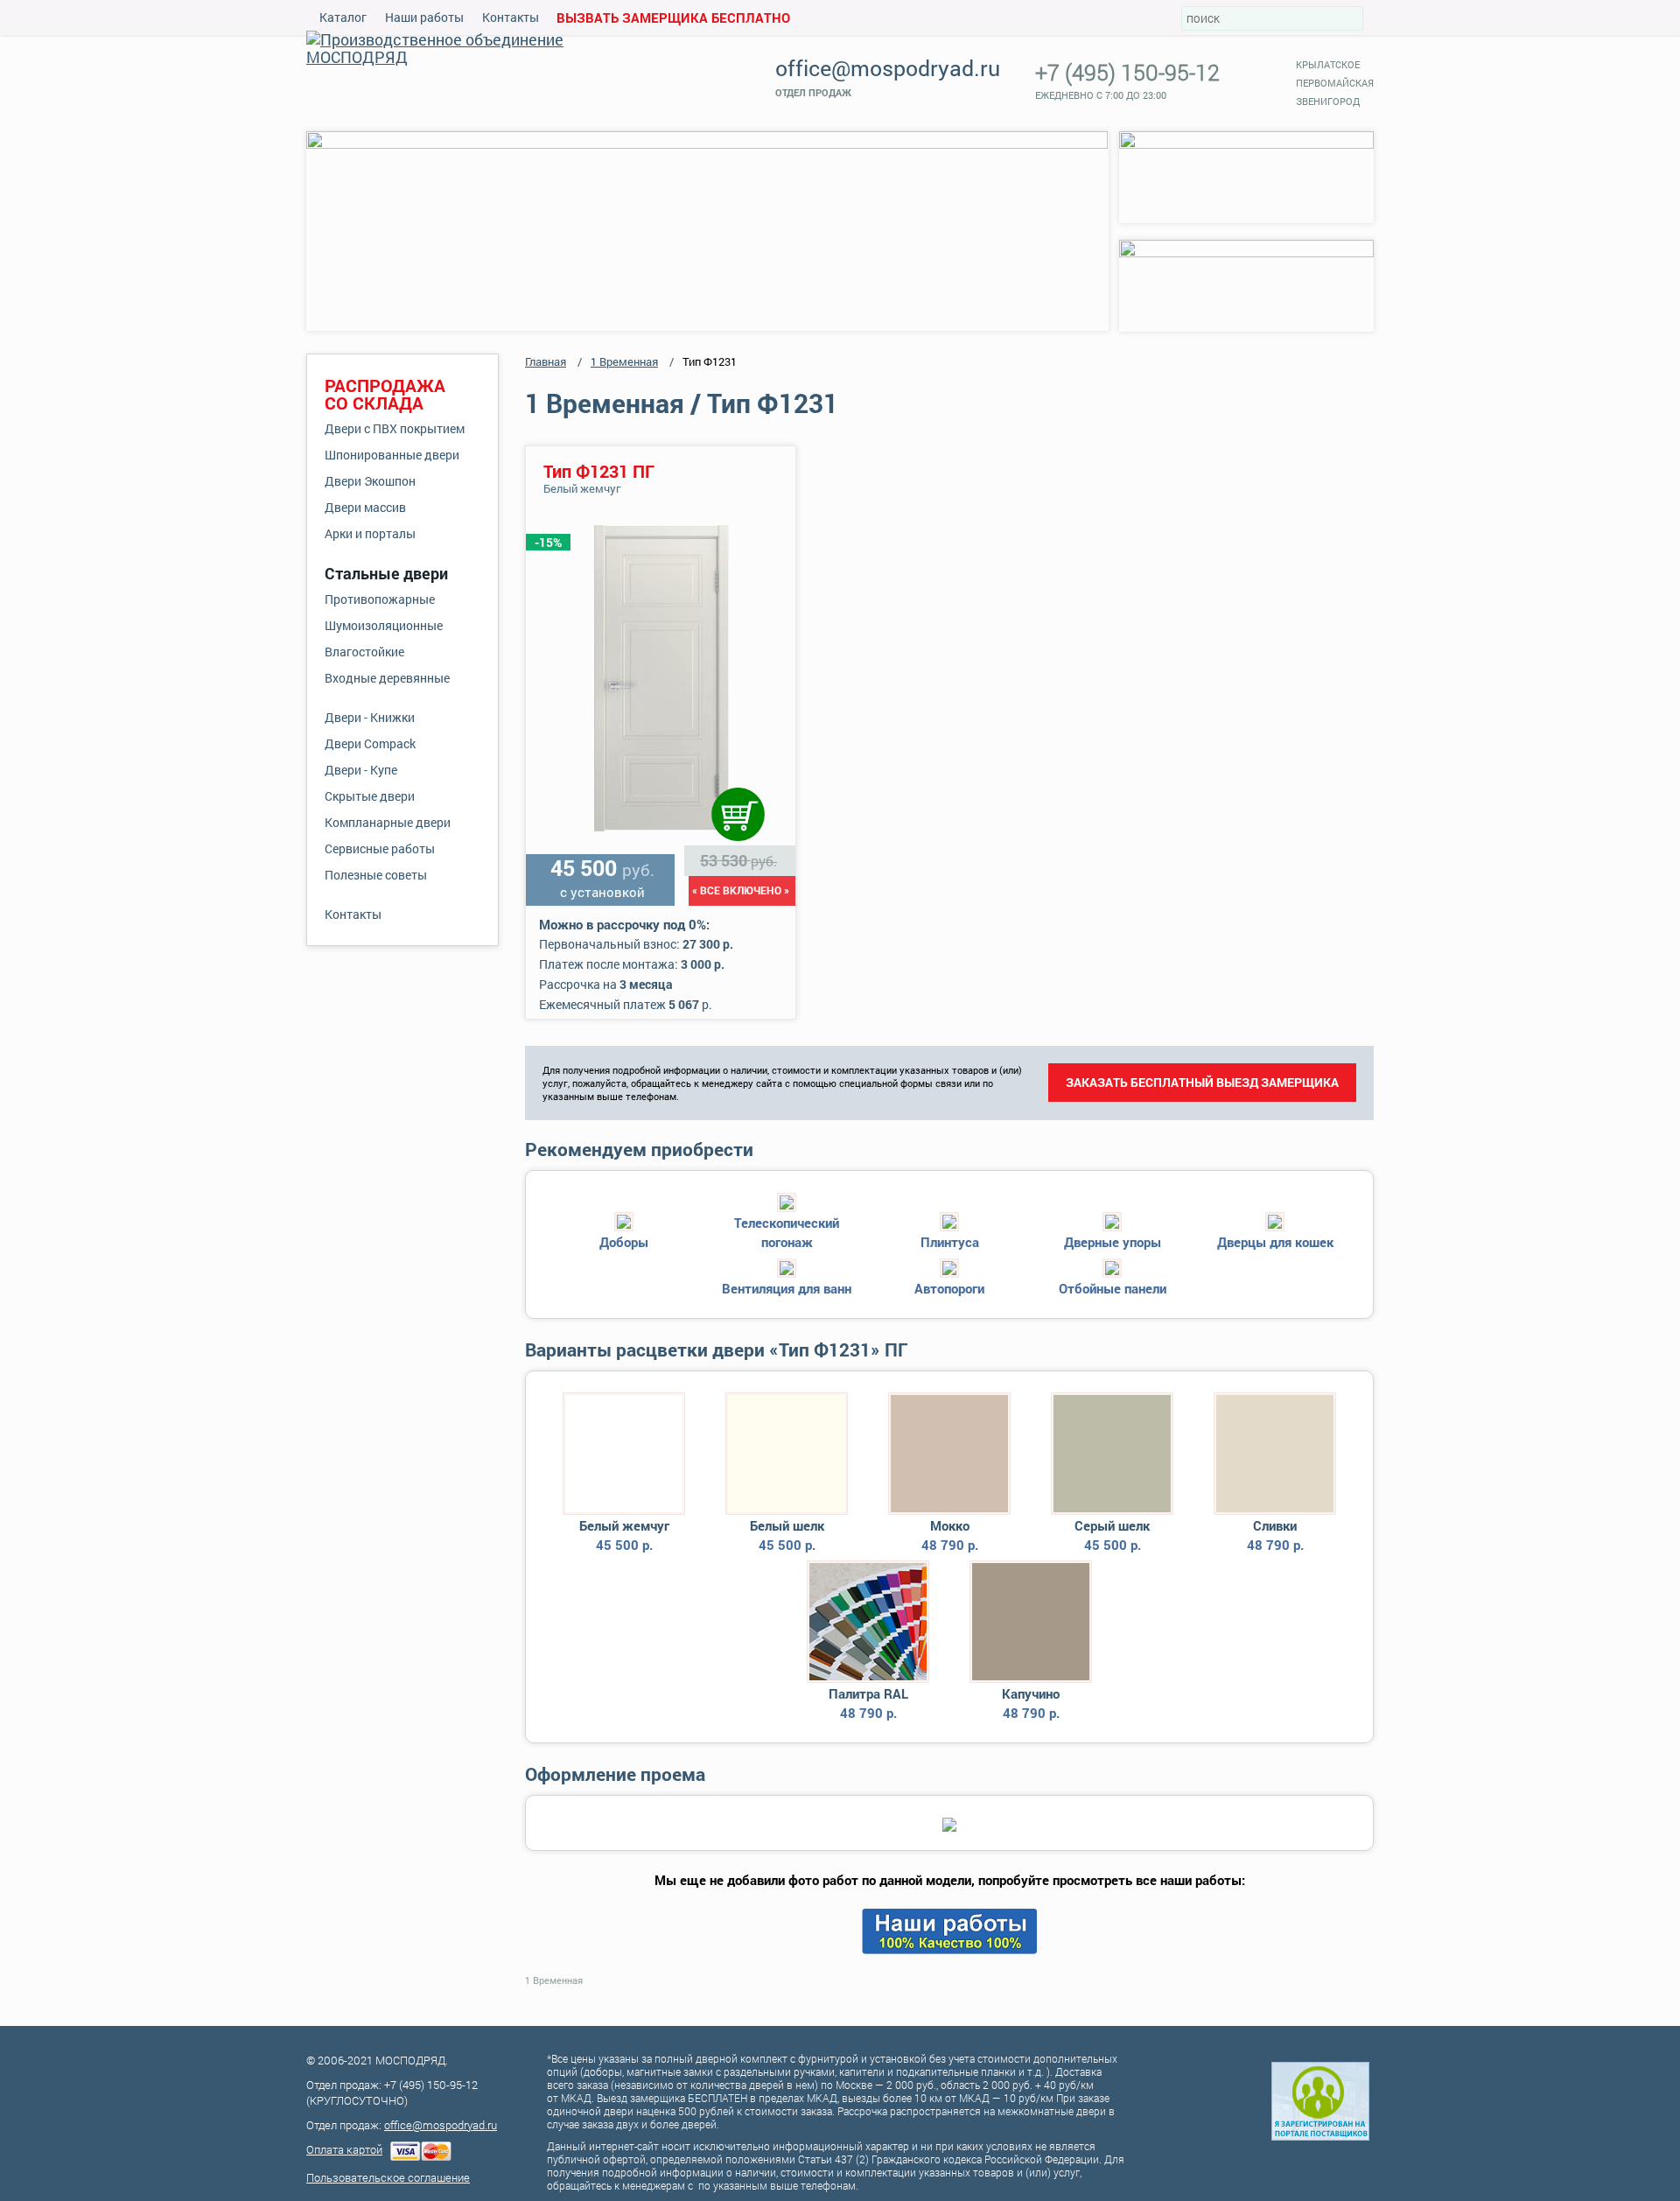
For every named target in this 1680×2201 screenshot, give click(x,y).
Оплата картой (344, 2149)
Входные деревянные (387, 678)
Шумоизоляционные (384, 625)
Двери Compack (370, 743)
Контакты (511, 17)
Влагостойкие (364, 652)
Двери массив (365, 507)
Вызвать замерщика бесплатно (673, 18)
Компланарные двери (388, 822)
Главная (546, 361)
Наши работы (424, 17)
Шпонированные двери (392, 455)
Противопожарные (380, 599)
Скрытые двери (370, 796)
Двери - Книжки (370, 717)
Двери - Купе (361, 770)
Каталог (343, 17)
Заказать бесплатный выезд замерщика (1202, 1082)
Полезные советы (376, 875)
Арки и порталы (370, 533)
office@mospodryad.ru (888, 68)
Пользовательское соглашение (388, 2177)
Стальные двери (386, 573)
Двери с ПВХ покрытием (395, 428)
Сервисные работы (380, 848)
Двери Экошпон (370, 481)
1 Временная (624, 361)
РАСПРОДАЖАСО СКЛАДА (385, 394)
